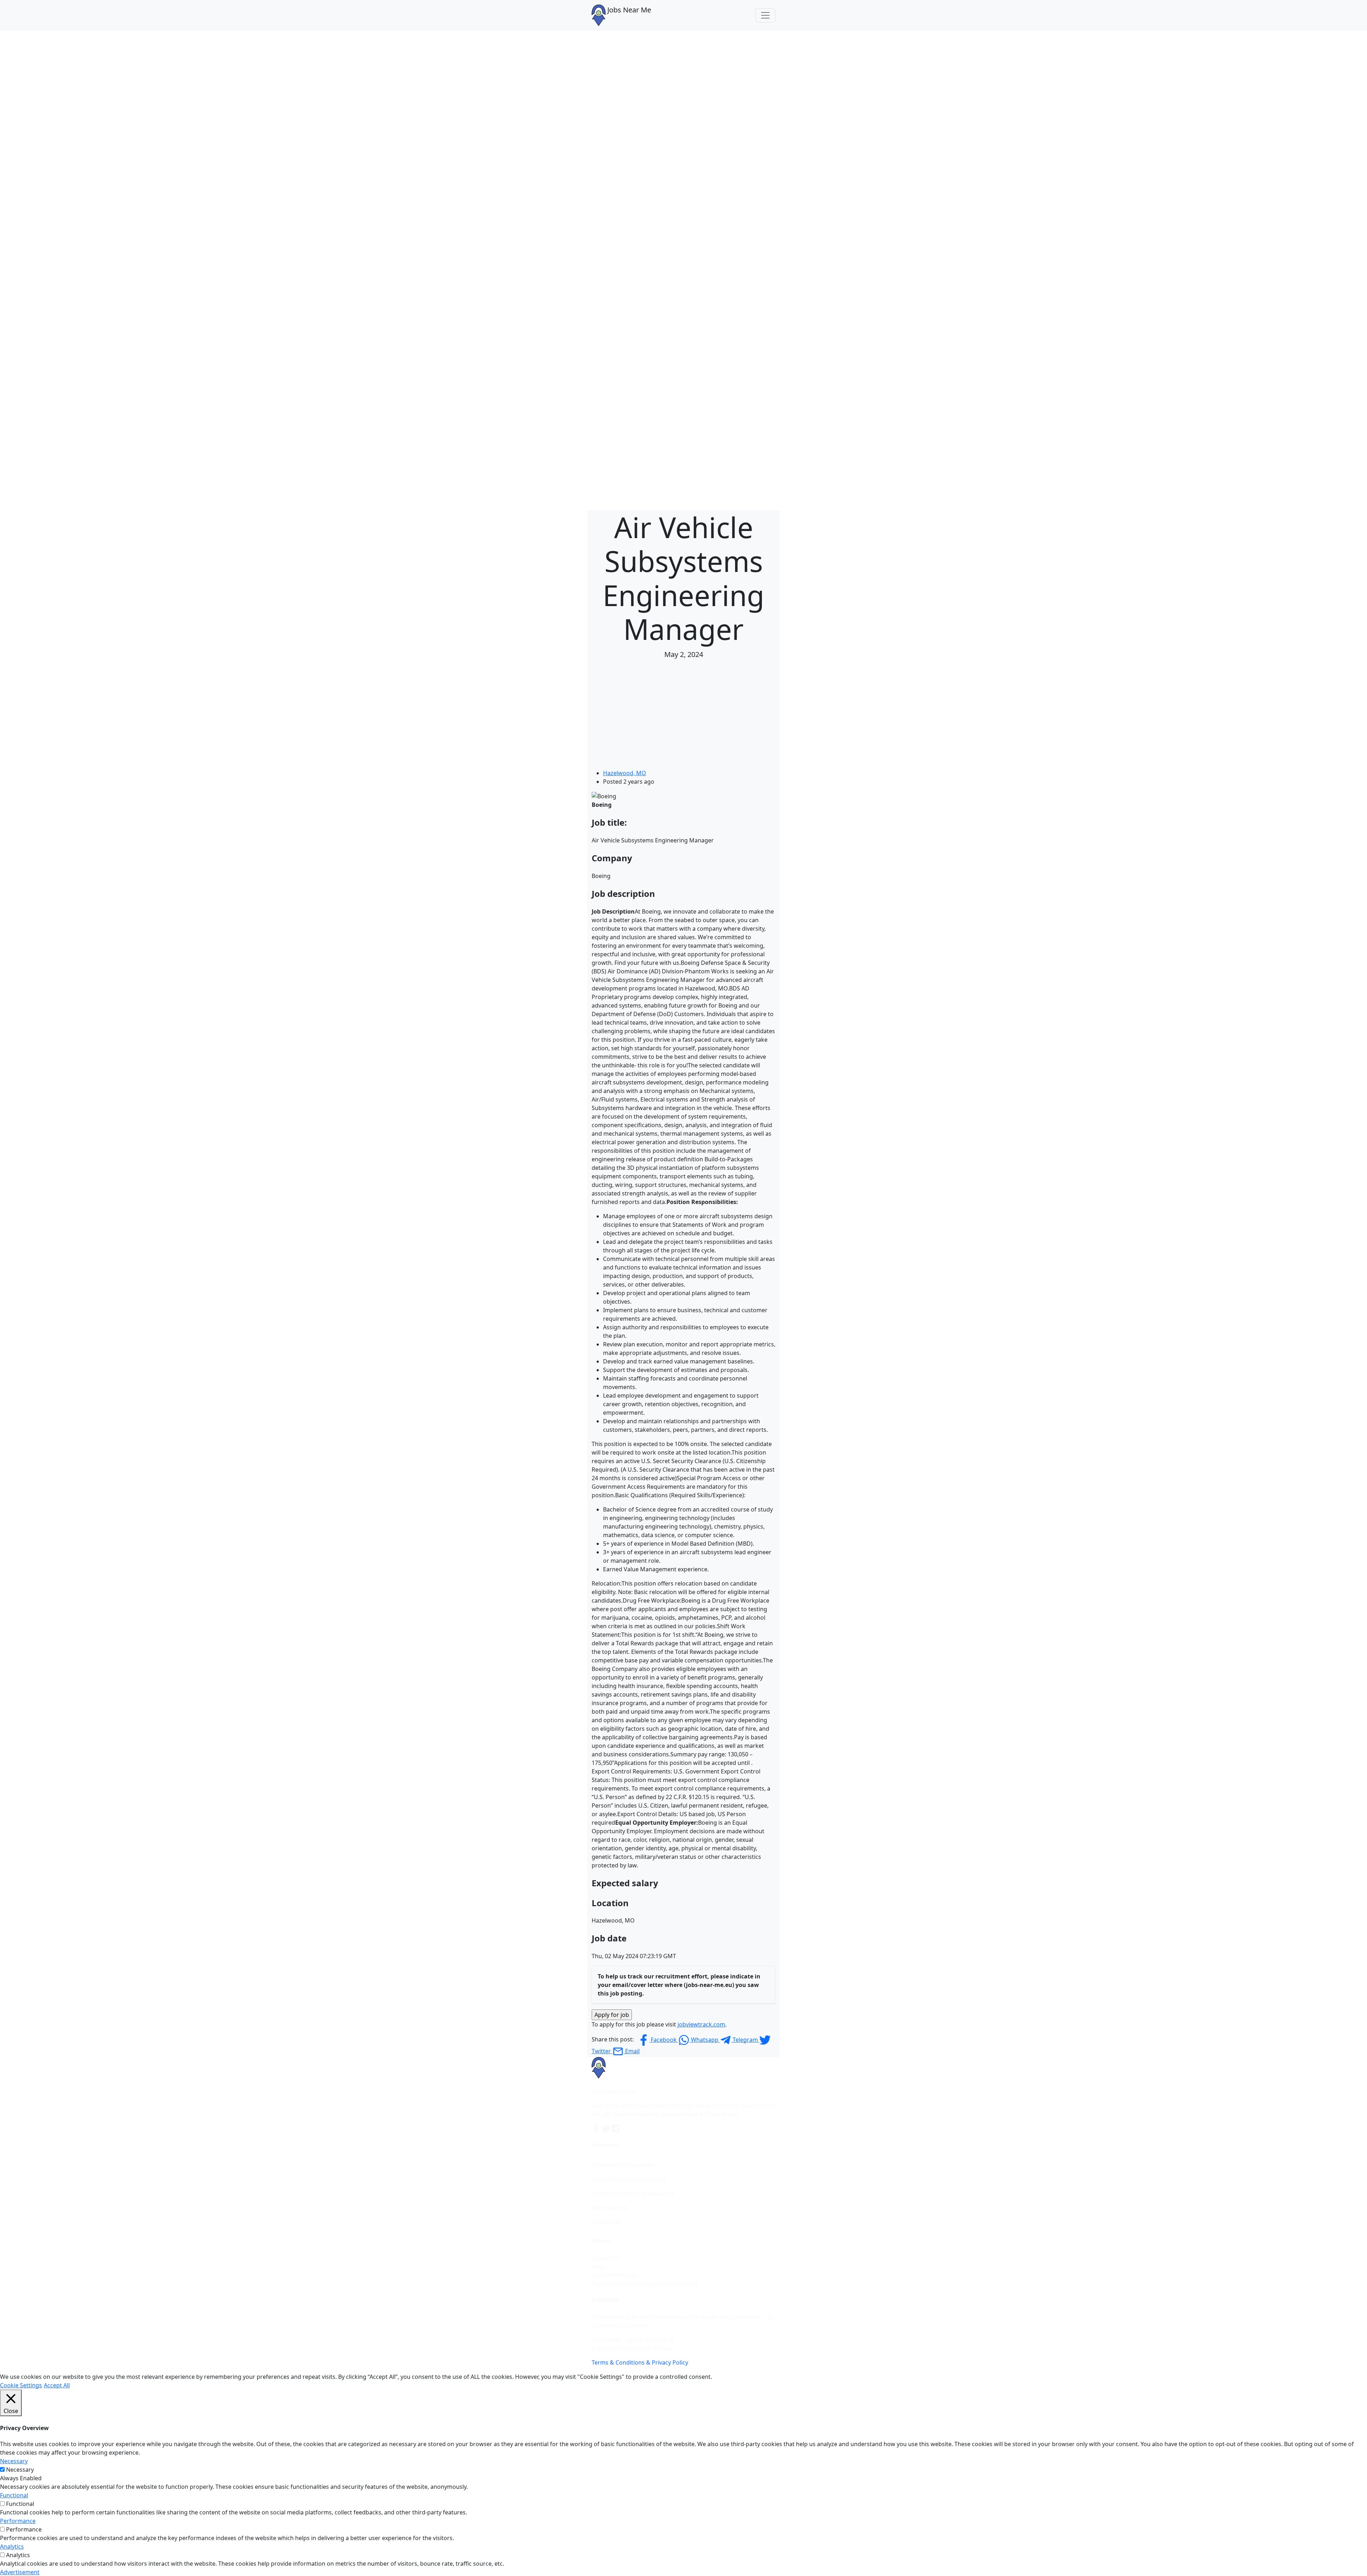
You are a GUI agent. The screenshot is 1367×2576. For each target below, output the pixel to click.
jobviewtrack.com (701, 2024)
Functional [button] (14, 2495)
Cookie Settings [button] (21, 2385)
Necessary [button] (14, 2461)
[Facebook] (597, 2128)
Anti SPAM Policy (614, 2275)
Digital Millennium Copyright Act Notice (645, 2284)
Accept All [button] (57, 2385)
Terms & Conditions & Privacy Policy (640, 2362)
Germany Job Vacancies (623, 2165)
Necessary (20, 2470)
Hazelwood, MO (625, 773)
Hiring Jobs (606, 2222)
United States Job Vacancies (629, 2179)
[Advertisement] (683, 715)
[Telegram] (616, 2128)
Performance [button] (18, 2521)
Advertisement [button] (20, 2572)
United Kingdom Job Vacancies (633, 2193)
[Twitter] (607, 2128)
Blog (598, 2267)
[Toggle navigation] (765, 15)
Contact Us (606, 2258)
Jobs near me (609, 2208)
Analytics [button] (12, 2546)
